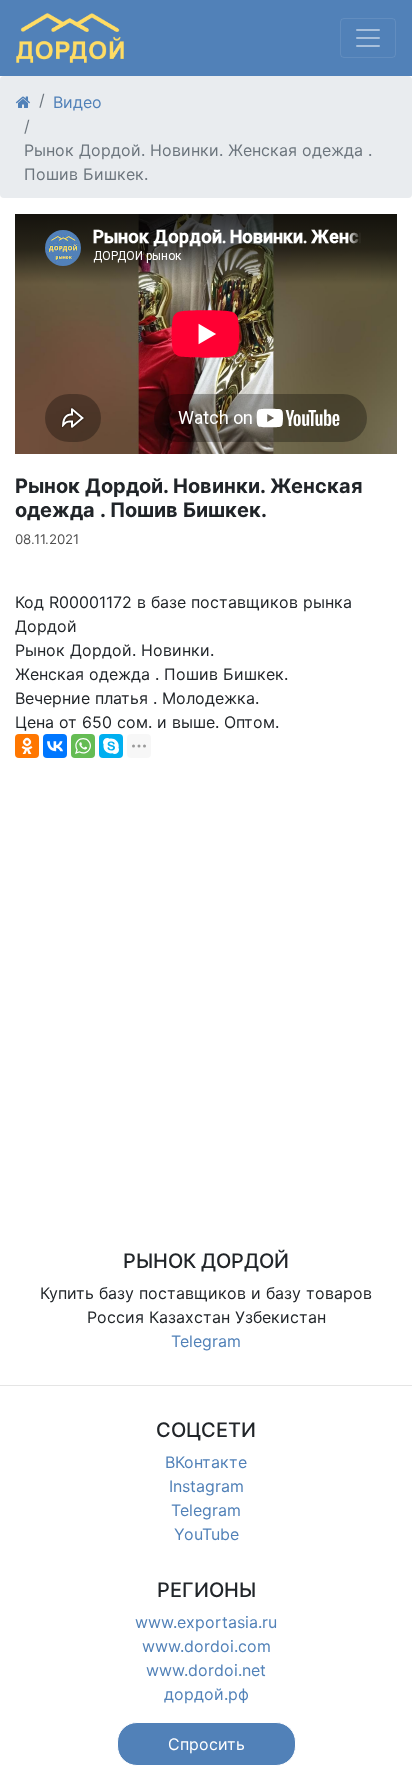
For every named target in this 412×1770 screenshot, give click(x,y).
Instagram (206, 1486)
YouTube (206, 1534)
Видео (77, 102)
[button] (206, 1744)
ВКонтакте (206, 1462)
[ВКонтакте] (55, 746)
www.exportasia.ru (206, 1622)
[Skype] (111, 746)
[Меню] (368, 38)
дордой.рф (206, 1694)
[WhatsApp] (83, 746)
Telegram (206, 1341)
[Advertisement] (206, 979)
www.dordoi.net (206, 1670)
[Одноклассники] (27, 746)
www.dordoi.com (206, 1646)
